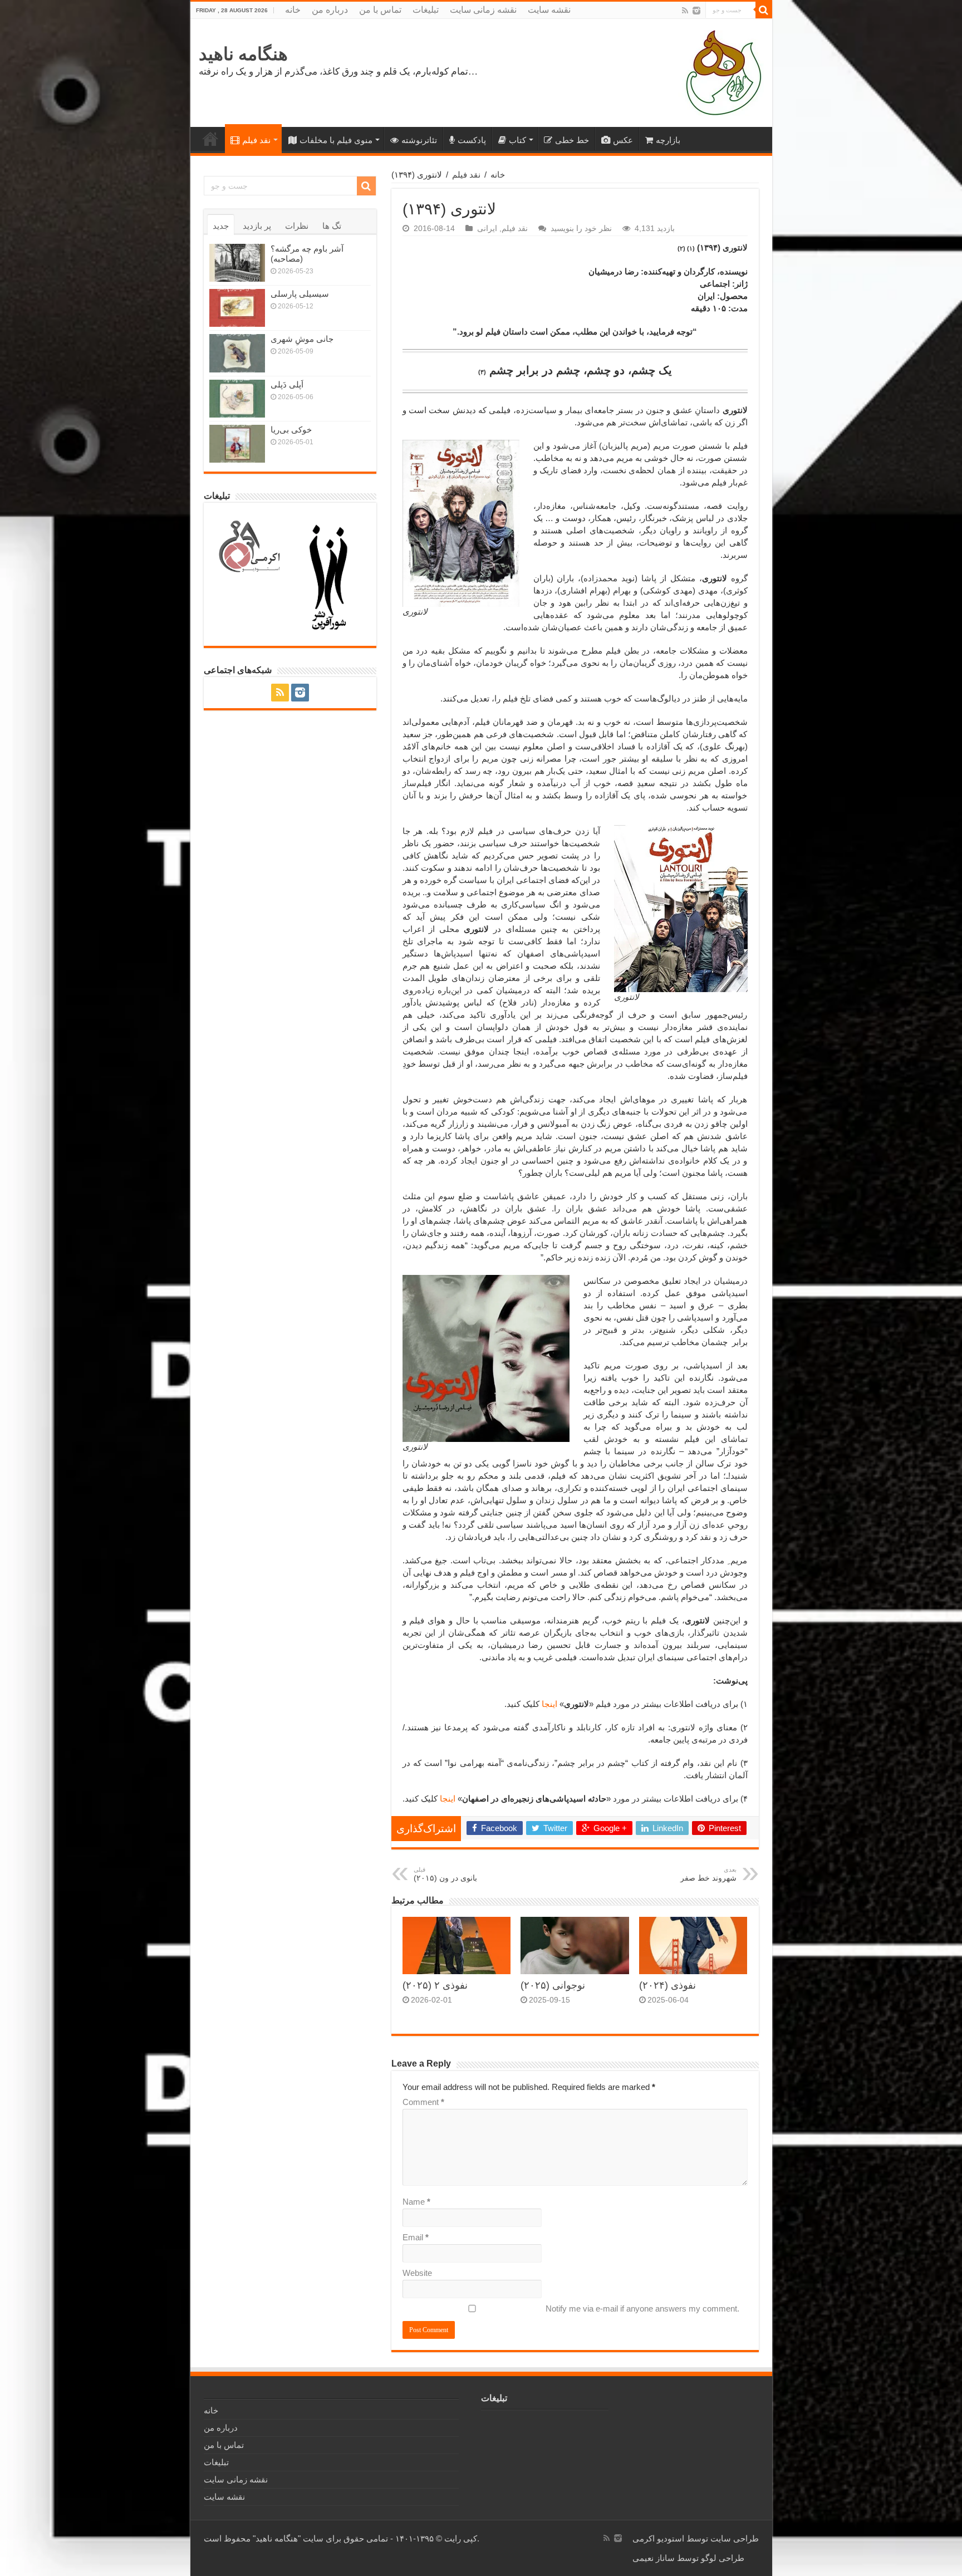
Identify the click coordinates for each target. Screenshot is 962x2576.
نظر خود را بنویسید (581, 228)
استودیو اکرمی (658, 2538)
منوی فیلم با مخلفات (336, 140)
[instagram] (696, 11)
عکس (623, 140)
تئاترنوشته (419, 140)
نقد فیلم (256, 140)
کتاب (517, 140)
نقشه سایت (549, 10)
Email (416, 2237)
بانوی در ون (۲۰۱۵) (445, 1874)
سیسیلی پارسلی (300, 294)
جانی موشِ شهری (302, 339)
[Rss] (685, 11)
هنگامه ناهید (243, 54)
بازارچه (668, 140)
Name (416, 2202)
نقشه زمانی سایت (483, 10)
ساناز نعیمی (654, 2558)
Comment (423, 2102)
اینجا (549, 1704)
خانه (293, 10)
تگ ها (332, 226)
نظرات (297, 226)
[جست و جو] (764, 10)
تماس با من (380, 10)
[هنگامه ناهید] (721, 72)
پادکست (472, 140)
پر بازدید (257, 226)
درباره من (330, 10)
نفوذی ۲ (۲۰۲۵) (435, 1985)
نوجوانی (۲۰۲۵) (553, 1985)
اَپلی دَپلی (287, 384)
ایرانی (487, 228)
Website (417, 2273)
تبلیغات (426, 10)
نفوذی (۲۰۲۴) (667, 1985)
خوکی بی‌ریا (291, 430)
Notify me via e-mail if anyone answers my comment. (642, 2308)
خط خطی (572, 140)
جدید (221, 226)
